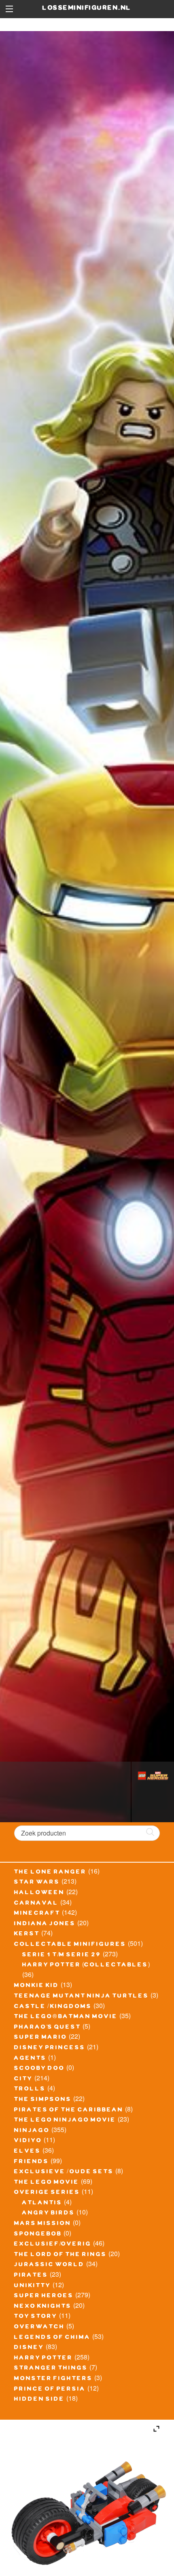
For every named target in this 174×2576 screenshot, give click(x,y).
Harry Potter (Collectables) (86, 1966)
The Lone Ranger (50, 1873)
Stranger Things (51, 2369)
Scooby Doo (39, 2069)
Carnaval (36, 1904)
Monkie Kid (37, 1986)
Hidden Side (39, 2400)
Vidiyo (28, 2141)
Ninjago (32, 2131)
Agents (30, 2059)
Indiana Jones (45, 1924)
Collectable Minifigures (70, 1945)
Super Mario (41, 2038)
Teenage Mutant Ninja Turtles (82, 1997)
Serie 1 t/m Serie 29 (62, 1956)
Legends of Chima (52, 2338)
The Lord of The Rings (60, 2255)
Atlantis (42, 2204)
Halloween (39, 1893)
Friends (32, 2162)
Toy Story (36, 2317)
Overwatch (39, 2328)
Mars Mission (43, 2224)
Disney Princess (50, 2048)
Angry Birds (49, 2214)
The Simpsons (43, 2100)
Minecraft (37, 1914)
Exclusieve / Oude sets (64, 2172)
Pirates (31, 2276)
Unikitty (33, 2286)
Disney (29, 2348)
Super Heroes (44, 2296)
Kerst (27, 1935)
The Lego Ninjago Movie (65, 2121)
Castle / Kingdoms (53, 2007)
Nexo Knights (43, 2307)
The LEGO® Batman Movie (66, 2017)
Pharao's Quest (48, 2028)
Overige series (47, 2193)
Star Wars (37, 1883)
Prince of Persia (50, 2390)
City (23, 2080)
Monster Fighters (53, 2379)
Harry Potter (43, 2359)
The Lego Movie (47, 2183)
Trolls (30, 2090)
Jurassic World (49, 2265)
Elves (28, 2152)
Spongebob (38, 2235)
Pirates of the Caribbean (69, 2111)
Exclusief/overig (53, 2245)
